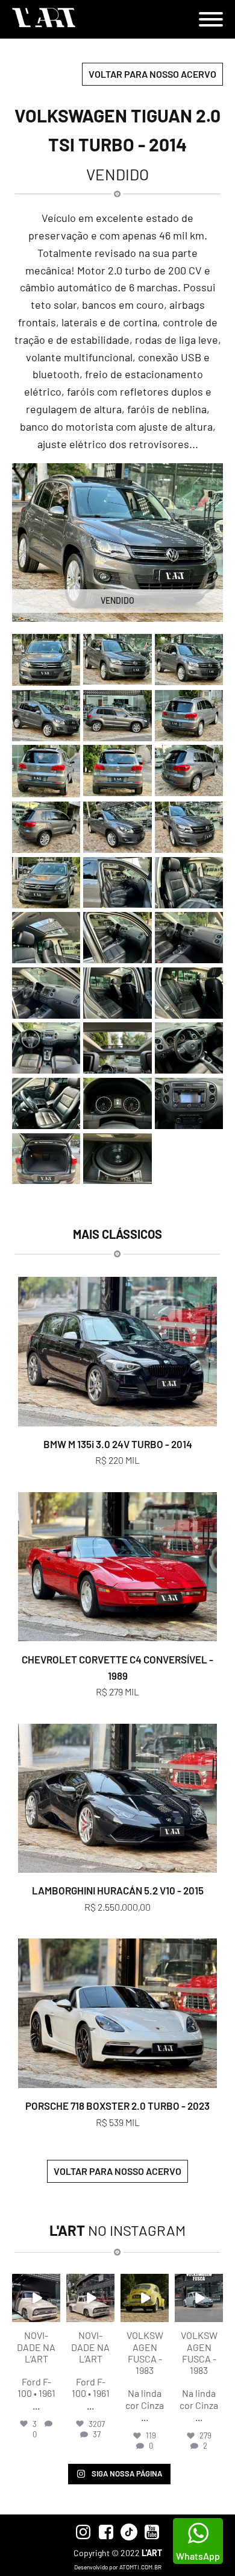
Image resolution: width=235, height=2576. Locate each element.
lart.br (36, 2283)
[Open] (36, 2298)
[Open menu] (211, 19)
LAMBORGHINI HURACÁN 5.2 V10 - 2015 (118, 1890)
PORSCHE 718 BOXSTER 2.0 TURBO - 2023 (117, 2106)
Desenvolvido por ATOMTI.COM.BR (118, 2567)
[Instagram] (53, 2315)
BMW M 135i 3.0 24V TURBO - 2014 (118, 1444)
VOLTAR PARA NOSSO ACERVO (152, 74)
